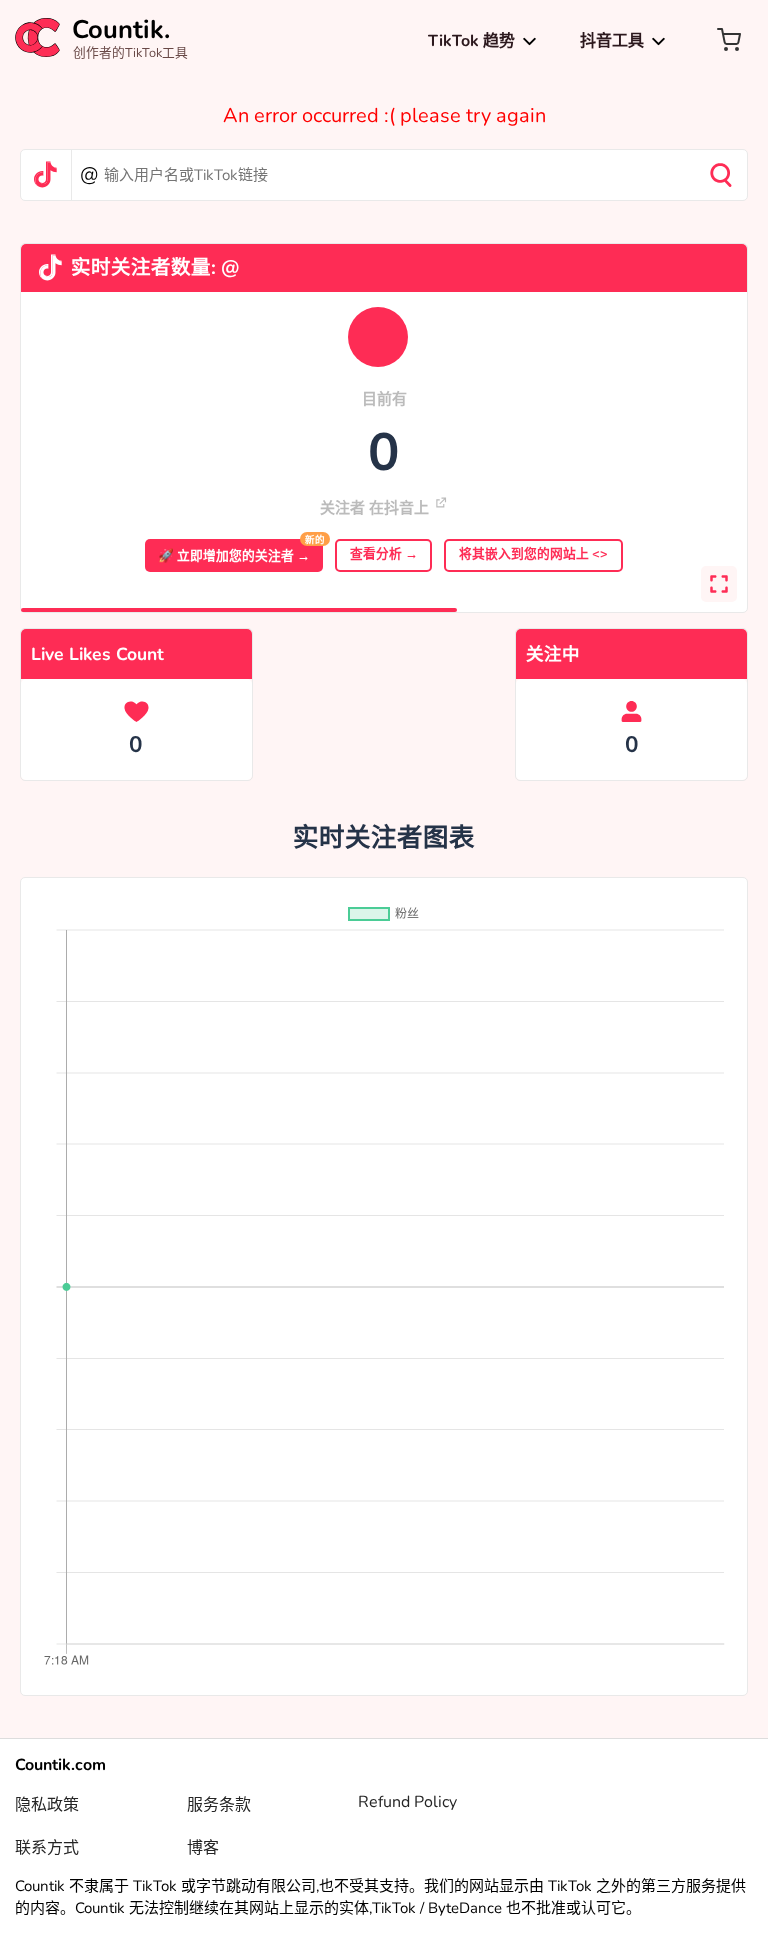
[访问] (441, 503)
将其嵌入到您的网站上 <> (533, 554)
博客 (203, 1848)
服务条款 (219, 1805)
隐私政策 (47, 1805)
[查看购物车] (728, 39)
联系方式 (47, 1848)
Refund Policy (407, 1802)
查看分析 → (384, 554)
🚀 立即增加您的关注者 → (240, 552)
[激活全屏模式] (719, 584)
